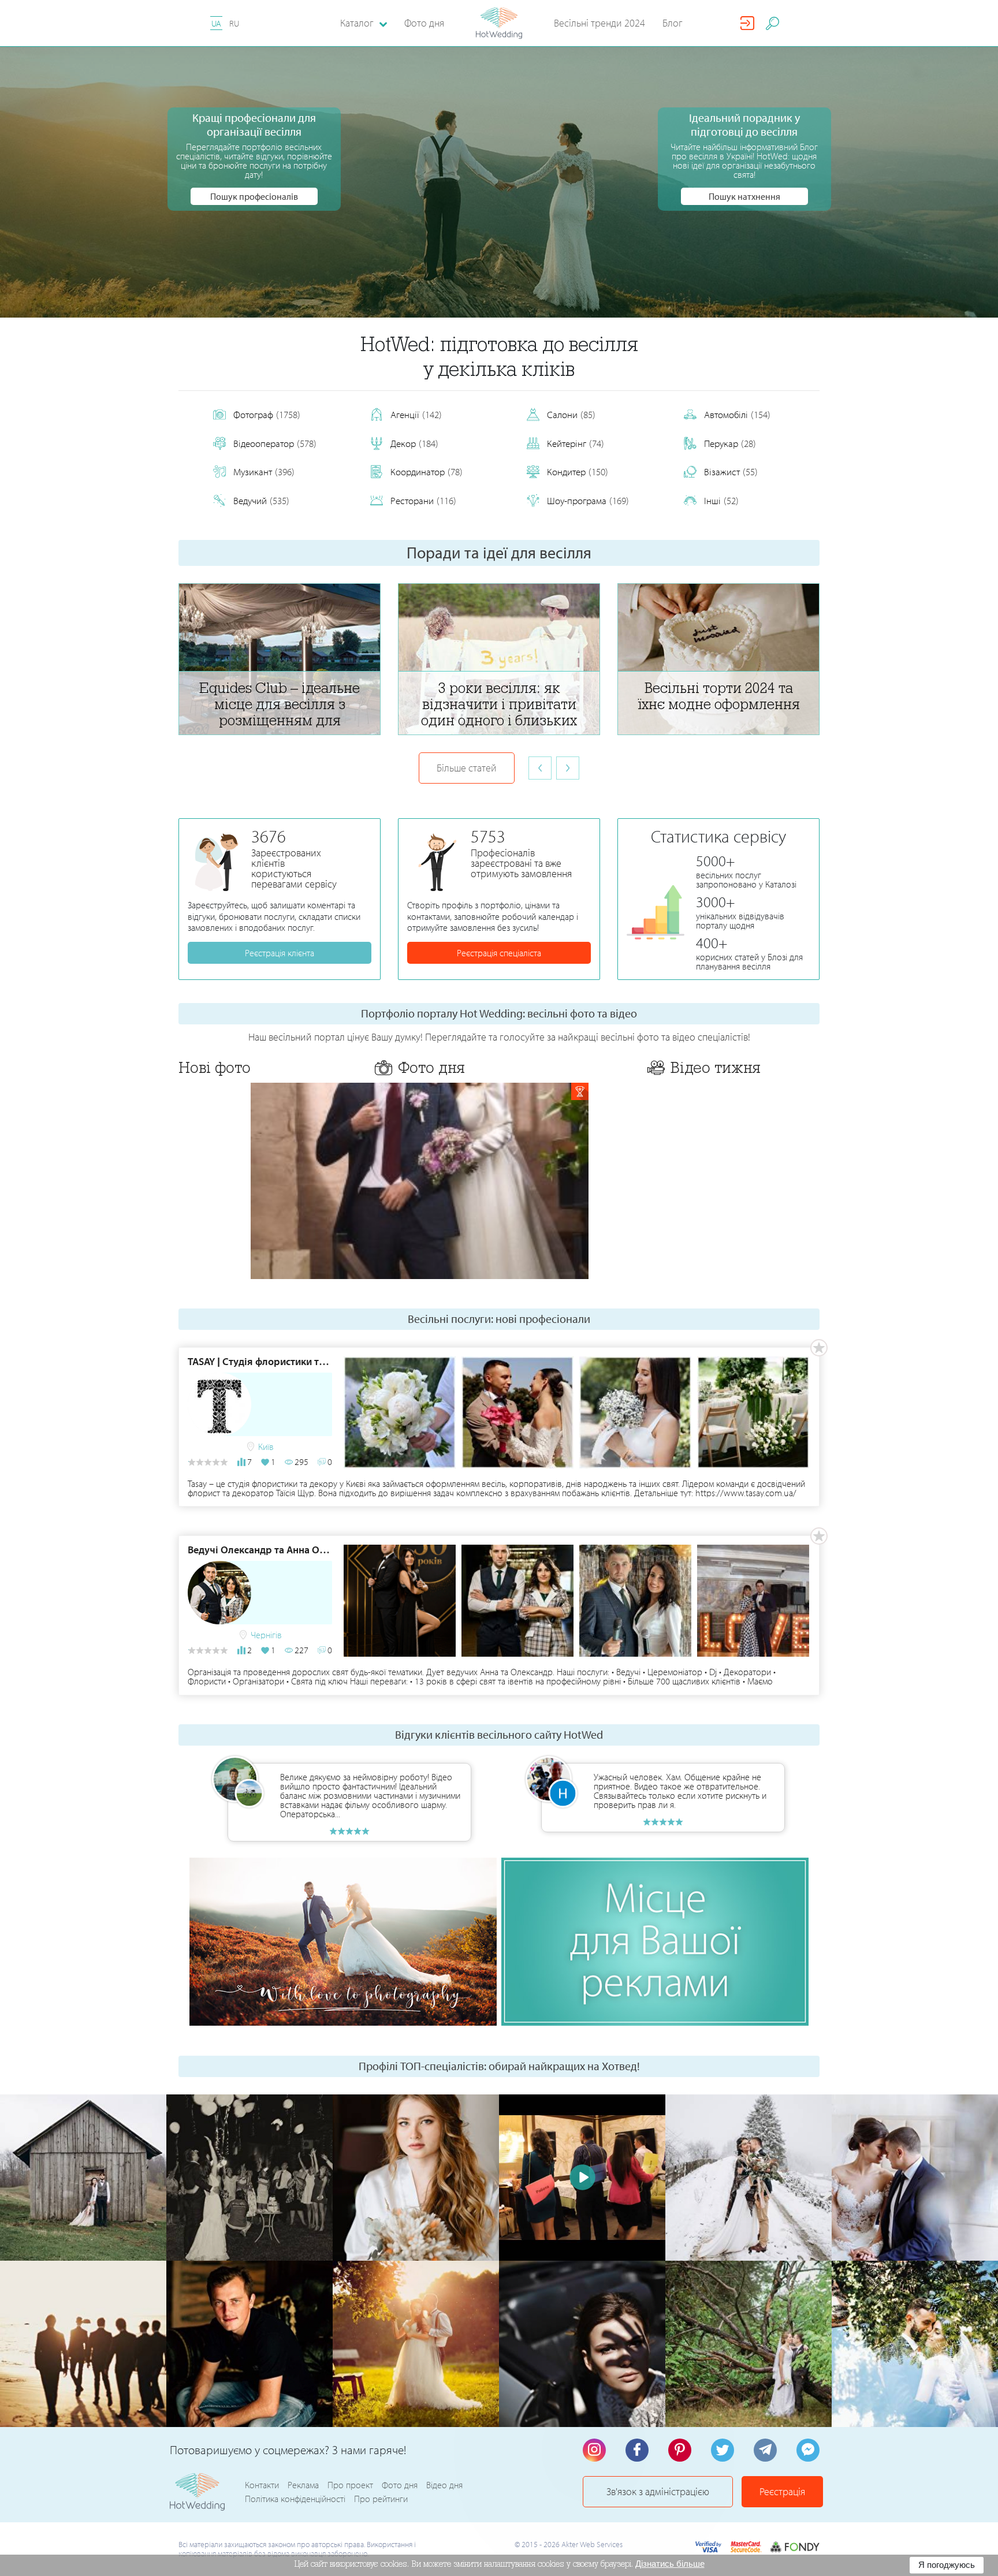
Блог (673, 23)
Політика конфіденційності (295, 2499)
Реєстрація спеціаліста (499, 953)
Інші (721, 500)
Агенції (416, 414)
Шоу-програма (588, 500)
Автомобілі (737, 414)
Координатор (427, 471)
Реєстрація (782, 2491)
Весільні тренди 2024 (599, 23)
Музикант (264, 471)
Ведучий (261, 500)
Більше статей (467, 768)
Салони (571, 414)
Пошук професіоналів (254, 196)
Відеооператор (275, 443)
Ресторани (423, 500)
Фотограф (267, 414)
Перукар (730, 443)
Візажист (731, 471)
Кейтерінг (576, 443)
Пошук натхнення (744, 196)
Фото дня (424, 23)
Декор (414, 443)
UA (216, 23)
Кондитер (578, 471)
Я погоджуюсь (947, 2565)
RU (234, 23)
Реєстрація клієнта (280, 953)
